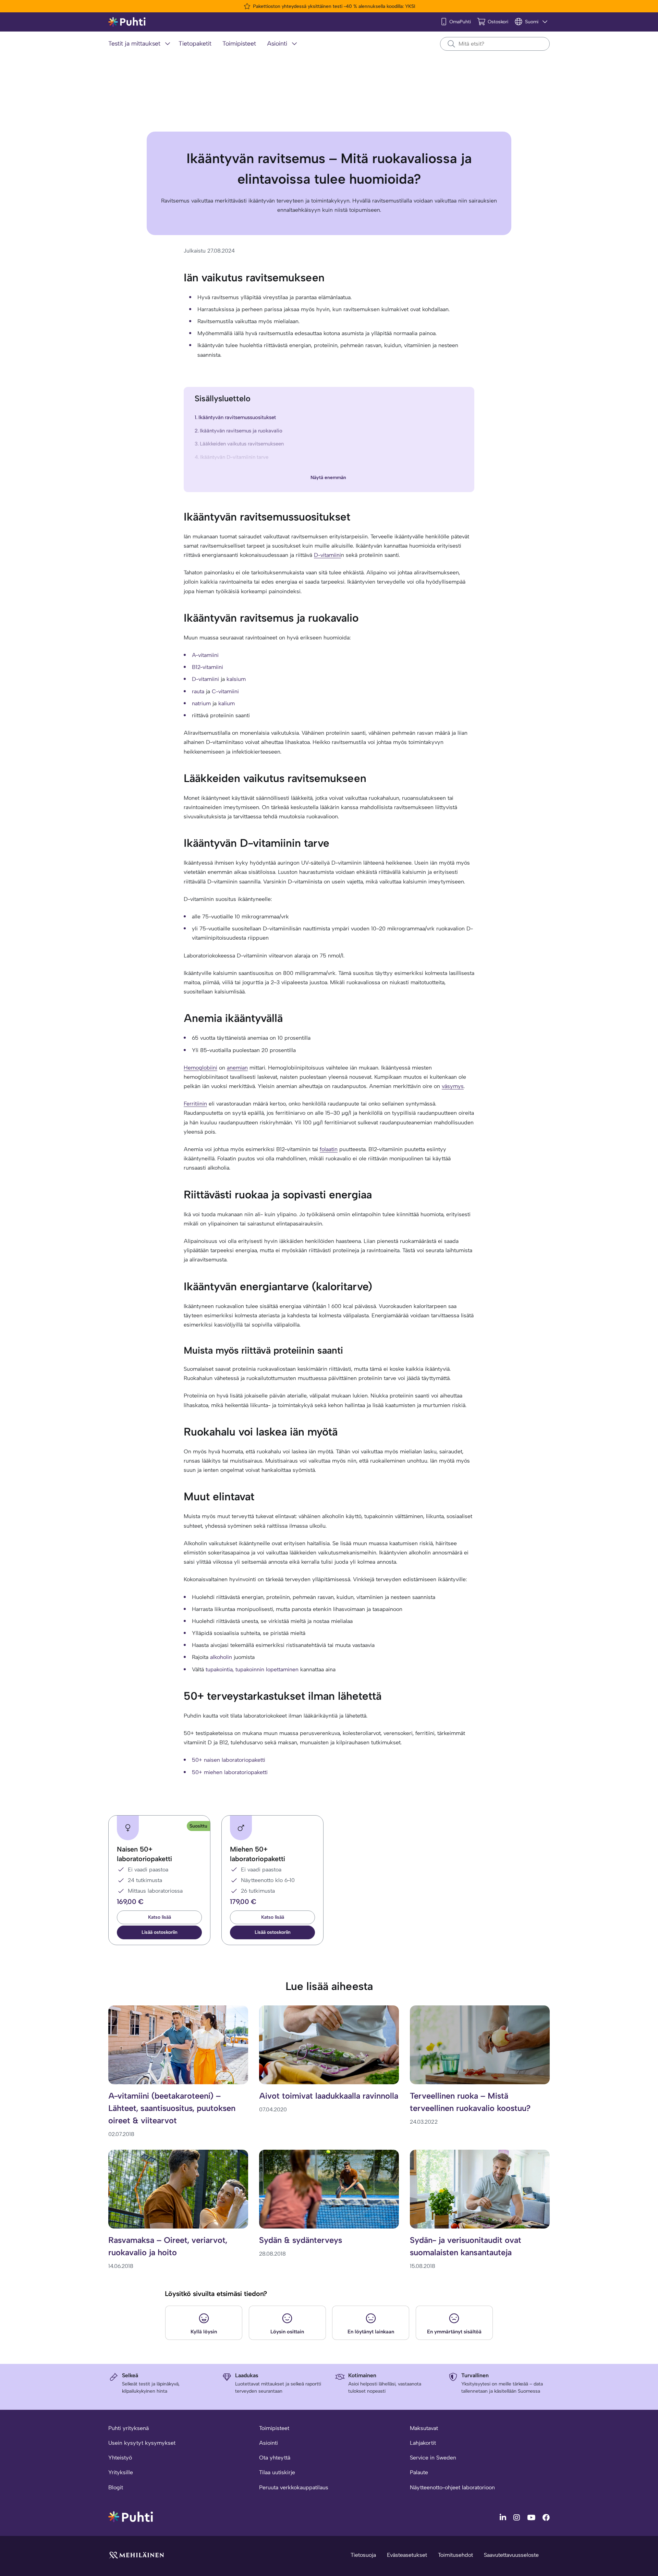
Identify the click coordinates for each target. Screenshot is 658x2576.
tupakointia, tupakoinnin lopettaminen (252, 1669)
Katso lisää (160, 1917)
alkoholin (221, 1657)
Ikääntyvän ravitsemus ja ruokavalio (241, 431)
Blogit (116, 2487)
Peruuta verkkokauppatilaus (294, 2487)
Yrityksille (121, 2472)
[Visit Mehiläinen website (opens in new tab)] (136, 2555)
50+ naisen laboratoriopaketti (229, 1760)
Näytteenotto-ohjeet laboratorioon (452, 2487)
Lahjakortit (423, 2443)
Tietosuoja (363, 2555)
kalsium (236, 679)
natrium (201, 703)
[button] (159, 1932)
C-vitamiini (225, 691)
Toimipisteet (274, 2428)
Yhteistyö (120, 2458)
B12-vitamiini (208, 667)
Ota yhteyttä (275, 2458)
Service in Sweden (433, 2458)
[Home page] (127, 22)
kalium (227, 703)
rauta (198, 691)
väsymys (453, 1086)
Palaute (419, 2472)
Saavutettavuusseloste (511, 2555)
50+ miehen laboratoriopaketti (230, 1772)
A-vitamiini (205, 655)
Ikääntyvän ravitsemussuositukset (237, 417)
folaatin (329, 1149)
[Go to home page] (131, 2516)
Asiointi (269, 2443)
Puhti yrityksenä (129, 2428)
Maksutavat (424, 2428)
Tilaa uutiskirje (277, 2472)
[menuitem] (141, 44)
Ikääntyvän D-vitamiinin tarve (234, 457)
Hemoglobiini (200, 1068)
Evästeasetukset (407, 2555)
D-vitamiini (327, 555)
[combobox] (495, 44)
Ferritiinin (195, 1104)
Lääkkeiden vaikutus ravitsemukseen (242, 444)
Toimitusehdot (455, 2555)
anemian (237, 1068)
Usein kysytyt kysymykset (142, 2443)
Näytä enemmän (328, 478)
